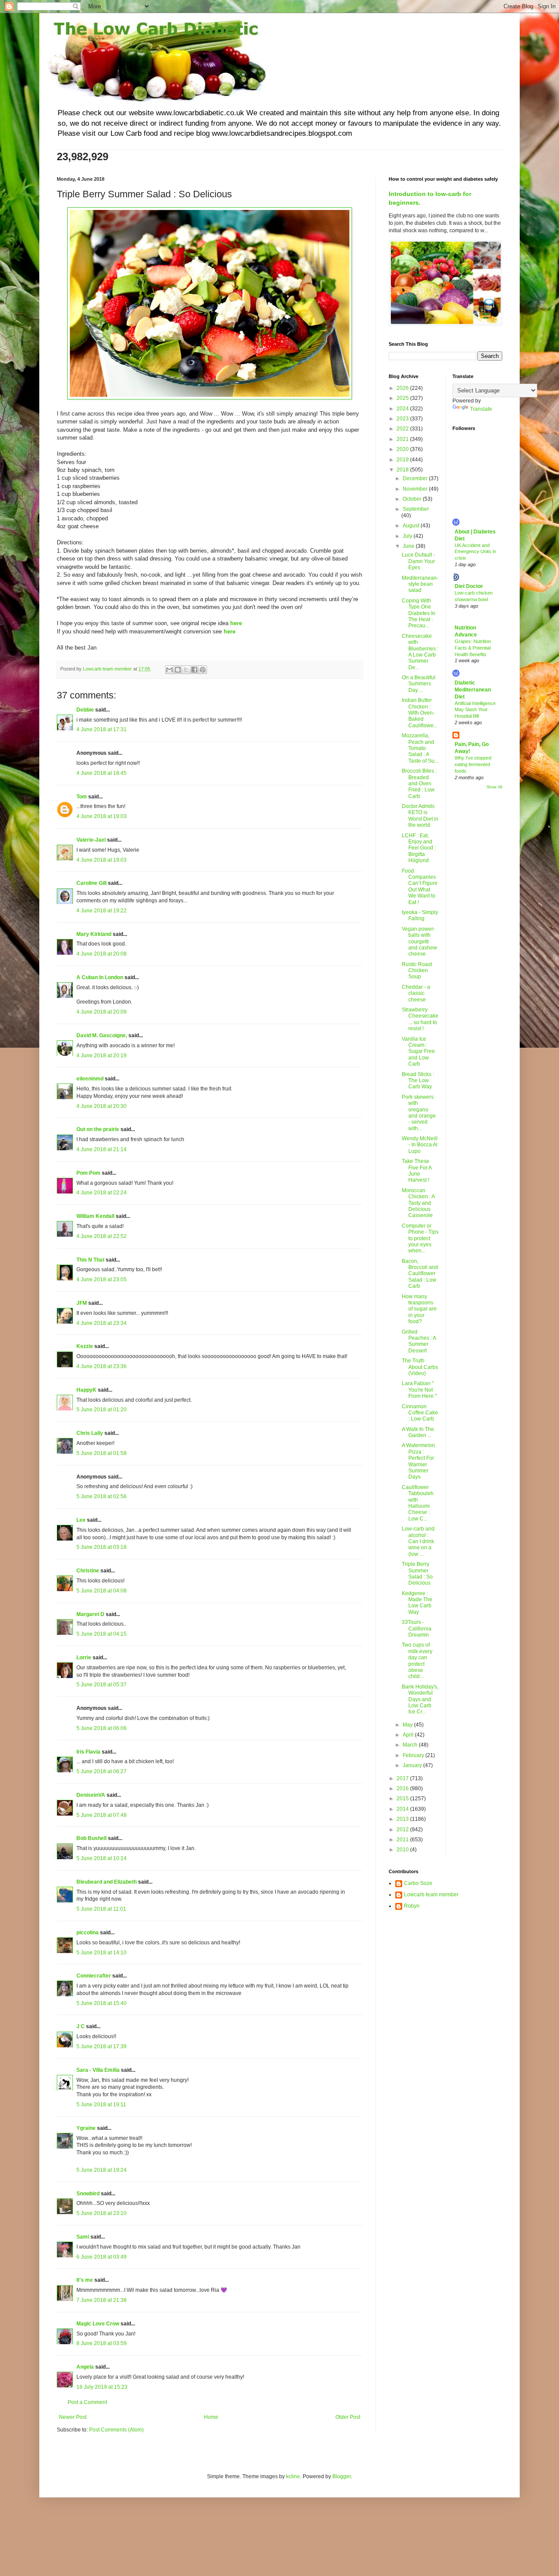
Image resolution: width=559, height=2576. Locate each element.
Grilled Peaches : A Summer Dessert (419, 1341)
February (414, 1755)
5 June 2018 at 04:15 (102, 1634)
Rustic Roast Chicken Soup (417, 971)
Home (211, 2417)
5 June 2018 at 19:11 (101, 2105)
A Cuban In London (100, 977)
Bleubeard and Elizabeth (107, 1882)
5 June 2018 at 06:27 (102, 1771)
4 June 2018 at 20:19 (102, 1056)
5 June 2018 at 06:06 (102, 1728)
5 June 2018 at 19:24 (102, 2170)
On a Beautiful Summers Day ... (419, 684)
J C (81, 2026)
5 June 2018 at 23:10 (102, 2213)
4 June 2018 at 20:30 (102, 1106)
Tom (82, 797)
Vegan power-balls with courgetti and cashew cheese (419, 942)
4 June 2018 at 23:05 (102, 1279)
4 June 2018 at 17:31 (102, 729)
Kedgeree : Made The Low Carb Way (417, 1603)
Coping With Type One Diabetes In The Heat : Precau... (419, 613)
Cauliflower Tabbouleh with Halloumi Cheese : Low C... (418, 1503)
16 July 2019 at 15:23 (102, 2387)
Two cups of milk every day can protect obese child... (417, 1661)
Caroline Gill (91, 883)
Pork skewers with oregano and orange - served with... (419, 1113)
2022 (403, 429)
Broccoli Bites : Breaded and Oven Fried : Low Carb (419, 784)
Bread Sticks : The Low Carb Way (418, 1081)
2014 (403, 1809)
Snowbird (88, 2194)
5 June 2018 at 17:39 (102, 2046)
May (408, 1725)
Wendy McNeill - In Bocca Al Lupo (420, 1145)
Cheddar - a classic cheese (416, 993)
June (409, 546)
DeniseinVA (91, 1795)
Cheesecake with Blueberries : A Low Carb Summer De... (420, 652)
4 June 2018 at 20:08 (102, 954)
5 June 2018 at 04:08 (102, 1591)
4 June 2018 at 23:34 (102, 1323)
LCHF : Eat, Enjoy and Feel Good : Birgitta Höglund (419, 848)
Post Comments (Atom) (116, 2430)
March (411, 1745)
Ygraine (86, 2128)
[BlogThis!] (178, 670)
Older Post (348, 2417)
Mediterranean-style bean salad (420, 584)
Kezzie (85, 1346)
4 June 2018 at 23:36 (102, 1366)
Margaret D (90, 1614)
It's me (85, 2280)
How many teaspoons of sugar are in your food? (419, 1309)
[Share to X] (186, 670)
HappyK (86, 1390)
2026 (403, 388)
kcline (293, 2476)
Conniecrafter (94, 1976)
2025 (403, 398)
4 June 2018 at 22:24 (102, 1193)
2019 (403, 460)
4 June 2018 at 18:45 (102, 773)
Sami (83, 2237)
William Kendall (95, 1216)
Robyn (412, 1906)
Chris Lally (90, 1433)
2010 (403, 1850)
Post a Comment (87, 2402)
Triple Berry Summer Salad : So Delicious (417, 1573)
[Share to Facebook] (194, 670)
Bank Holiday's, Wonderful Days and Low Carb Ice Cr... (420, 1699)
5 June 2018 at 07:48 (102, 1815)
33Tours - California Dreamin (417, 1628)
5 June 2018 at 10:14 (102, 1858)
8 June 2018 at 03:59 (102, 2343)
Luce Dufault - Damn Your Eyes (418, 561)
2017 (403, 1778)
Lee (81, 1520)
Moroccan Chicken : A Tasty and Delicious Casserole (418, 1203)
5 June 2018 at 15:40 (102, 2003)
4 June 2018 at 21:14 (102, 1149)
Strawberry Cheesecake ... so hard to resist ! (420, 1019)
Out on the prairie (98, 1129)
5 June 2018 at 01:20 (102, 1410)
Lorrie (84, 1658)
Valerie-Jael (91, 840)
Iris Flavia (88, 1752)
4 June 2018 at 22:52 (102, 1236)
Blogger (342, 2476)
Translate (481, 409)
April (409, 1735)
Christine (88, 1571)
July (408, 536)
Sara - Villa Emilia (98, 2070)
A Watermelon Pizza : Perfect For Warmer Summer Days (418, 1461)
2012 (403, 1830)
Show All (494, 787)
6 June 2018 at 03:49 (102, 2257)
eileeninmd (90, 1079)
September (416, 509)
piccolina (88, 1933)
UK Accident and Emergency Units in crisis (475, 552)
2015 (403, 1799)
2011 (403, 1840)
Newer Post (73, 2417)
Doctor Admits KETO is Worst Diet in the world (420, 816)
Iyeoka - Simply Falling (420, 915)
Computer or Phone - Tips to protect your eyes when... (420, 1238)
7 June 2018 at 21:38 (102, 2300)
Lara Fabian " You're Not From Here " (419, 1390)
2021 (403, 439)
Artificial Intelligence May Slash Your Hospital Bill (475, 710)
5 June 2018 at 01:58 (102, 1453)
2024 (403, 409)
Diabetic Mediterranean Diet (473, 690)
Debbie (85, 710)
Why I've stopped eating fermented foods (473, 764)
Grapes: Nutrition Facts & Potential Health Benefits (473, 648)
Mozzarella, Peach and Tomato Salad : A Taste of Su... (420, 748)
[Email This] (169, 670)
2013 (403, 1819)
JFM (82, 1303)
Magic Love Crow (98, 2324)
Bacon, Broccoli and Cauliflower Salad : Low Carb (420, 1274)
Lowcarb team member (431, 1895)
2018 (403, 470)
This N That (90, 1260)
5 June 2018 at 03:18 (102, 1547)
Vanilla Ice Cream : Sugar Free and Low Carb (418, 1052)
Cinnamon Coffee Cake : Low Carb (420, 1413)
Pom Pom (88, 1173)
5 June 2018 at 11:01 (101, 1909)
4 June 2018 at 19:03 (102, 816)
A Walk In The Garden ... (418, 1432)
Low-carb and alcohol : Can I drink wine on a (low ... (418, 1541)
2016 (403, 1788)
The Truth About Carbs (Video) (420, 1367)
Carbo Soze (418, 1883)
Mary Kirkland (94, 934)
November (416, 489)
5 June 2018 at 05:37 (102, 1685)
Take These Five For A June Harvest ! (417, 1171)
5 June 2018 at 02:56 (102, 1496)
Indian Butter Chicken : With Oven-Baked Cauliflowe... (420, 713)
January (413, 1765)
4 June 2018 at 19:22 (102, 911)
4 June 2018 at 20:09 (102, 1012)
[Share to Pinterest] (203, 670)
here (229, 631)
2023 (403, 419)
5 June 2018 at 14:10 (102, 1953)
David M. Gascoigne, (102, 1035)
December (416, 478)
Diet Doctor (469, 586)
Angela (85, 2367)
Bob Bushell (91, 1838)
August (412, 526)
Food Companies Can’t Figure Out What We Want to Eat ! (420, 887)
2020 (403, 449)
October (413, 499)
